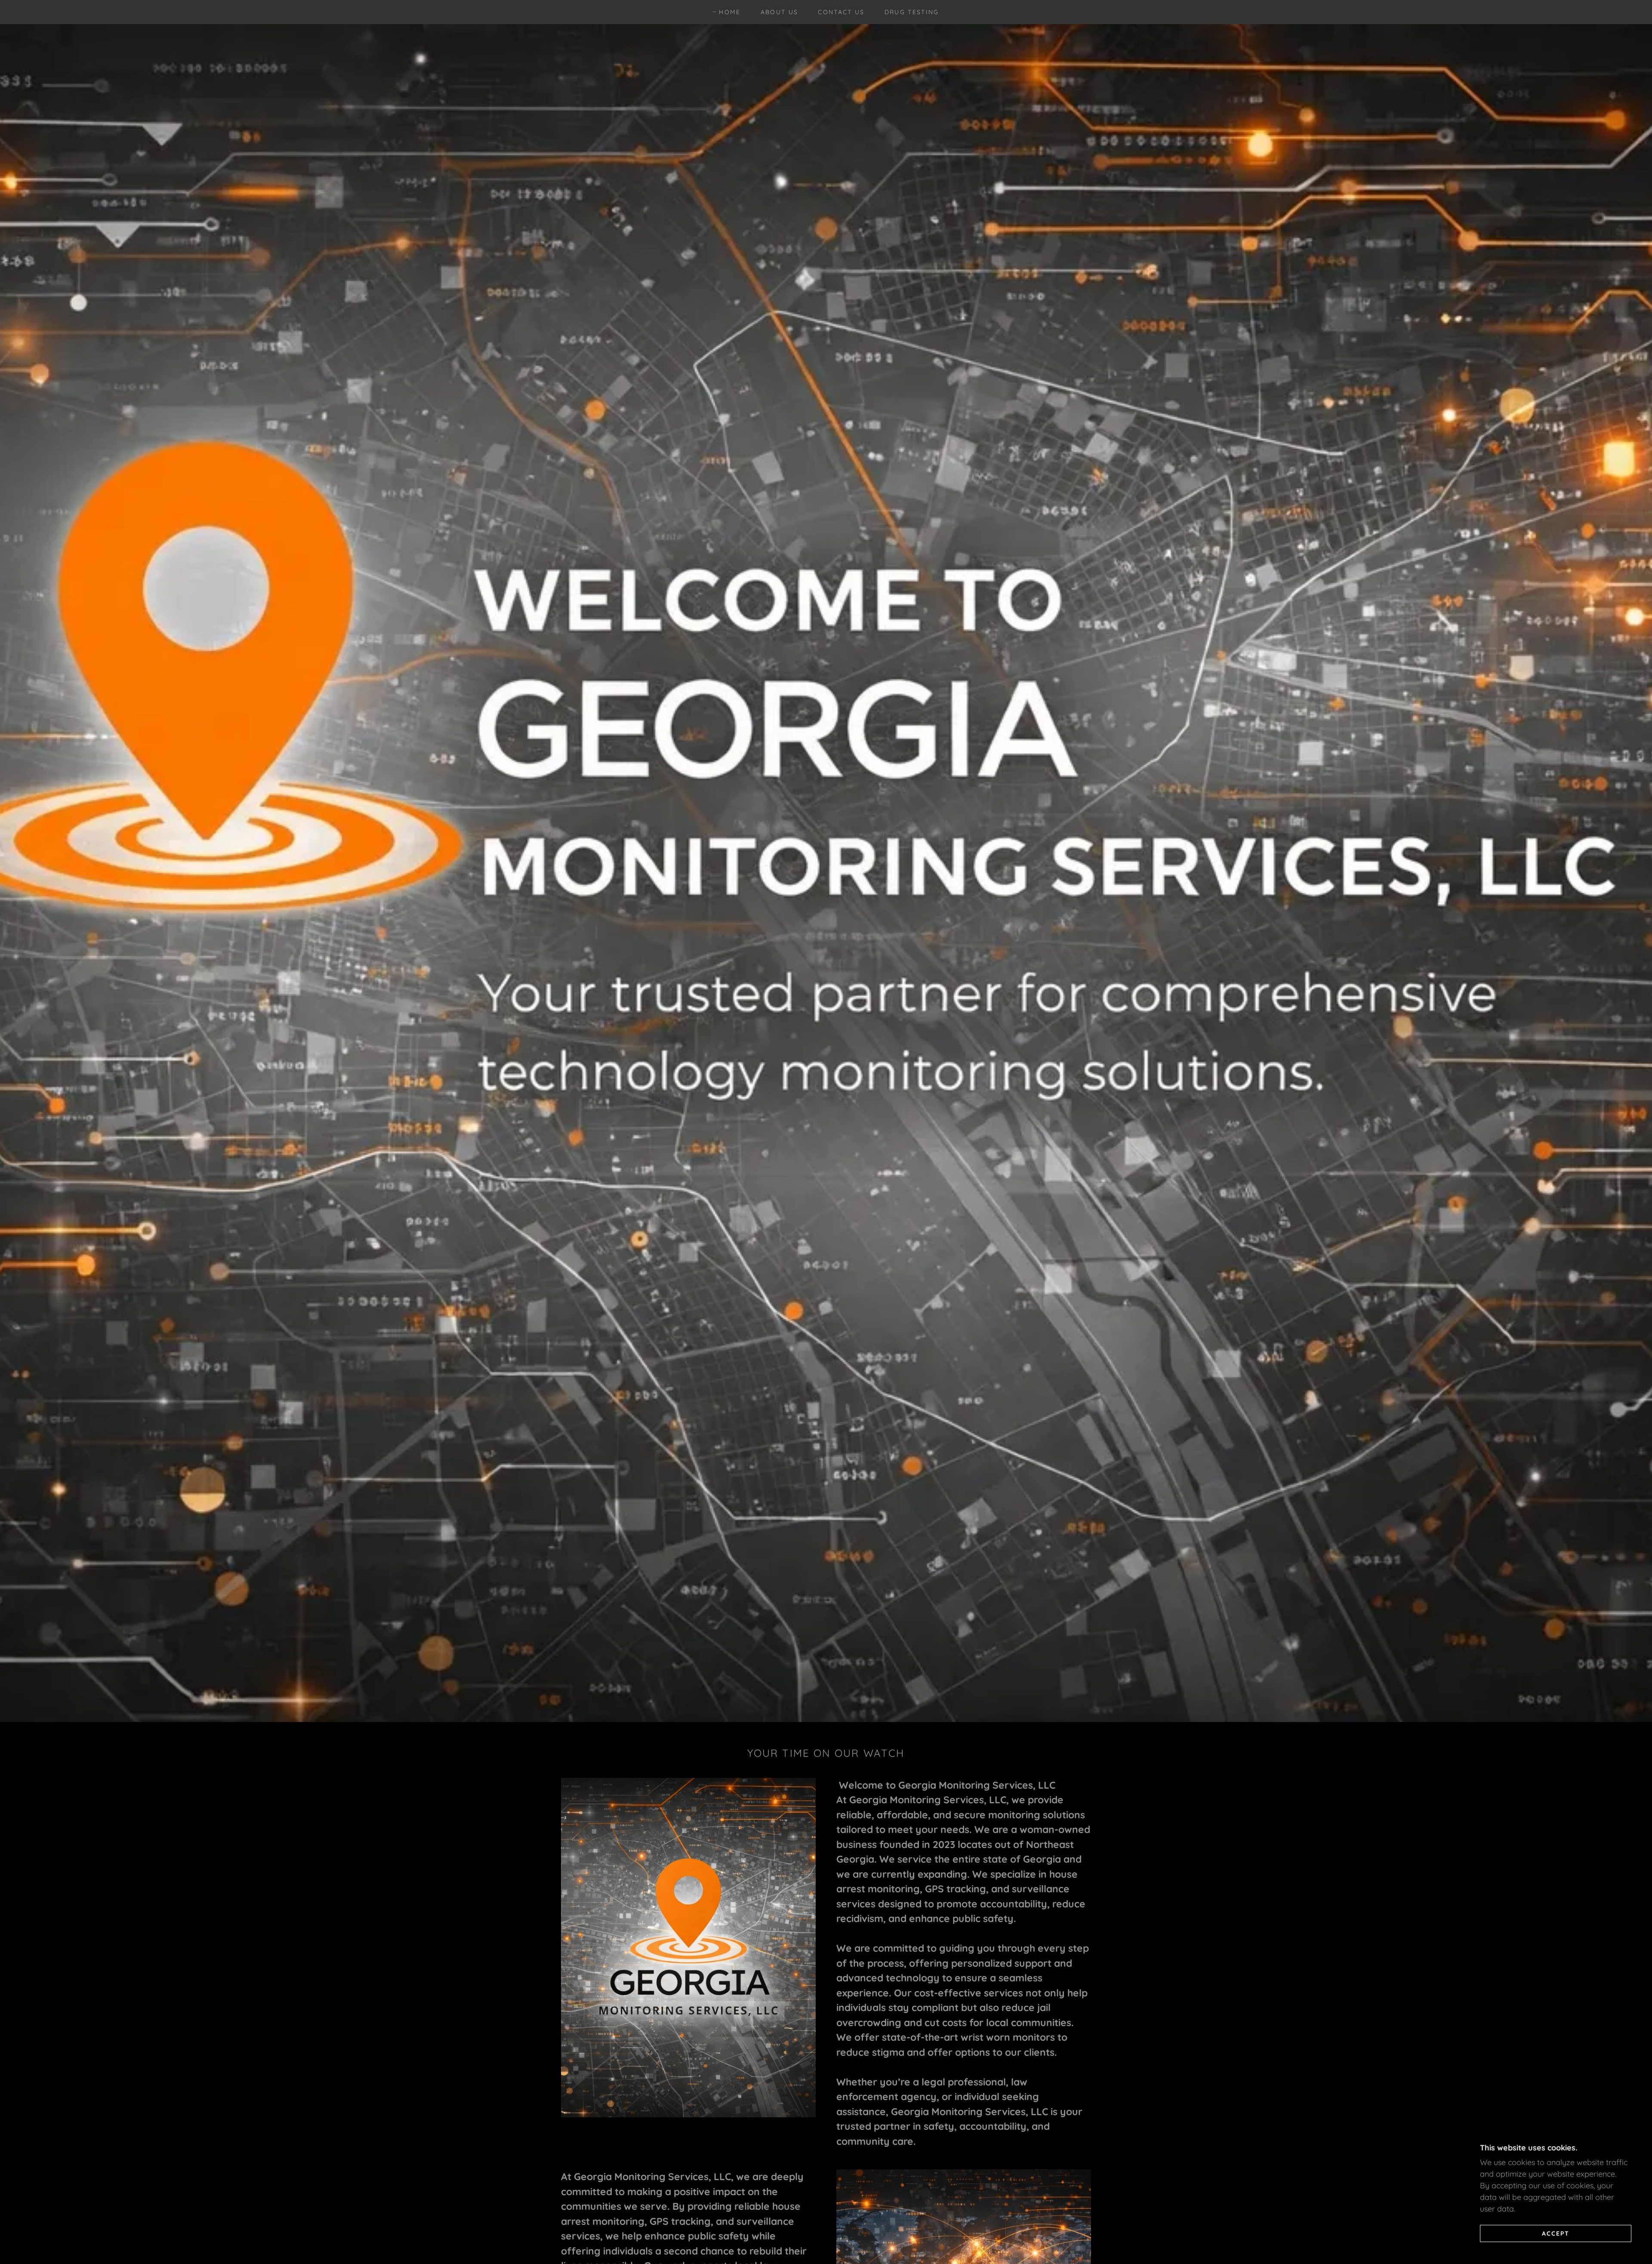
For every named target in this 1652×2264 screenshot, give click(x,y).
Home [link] (730, 12)
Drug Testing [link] (912, 12)
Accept (1556, 2233)
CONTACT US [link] (841, 12)
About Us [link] (780, 12)
